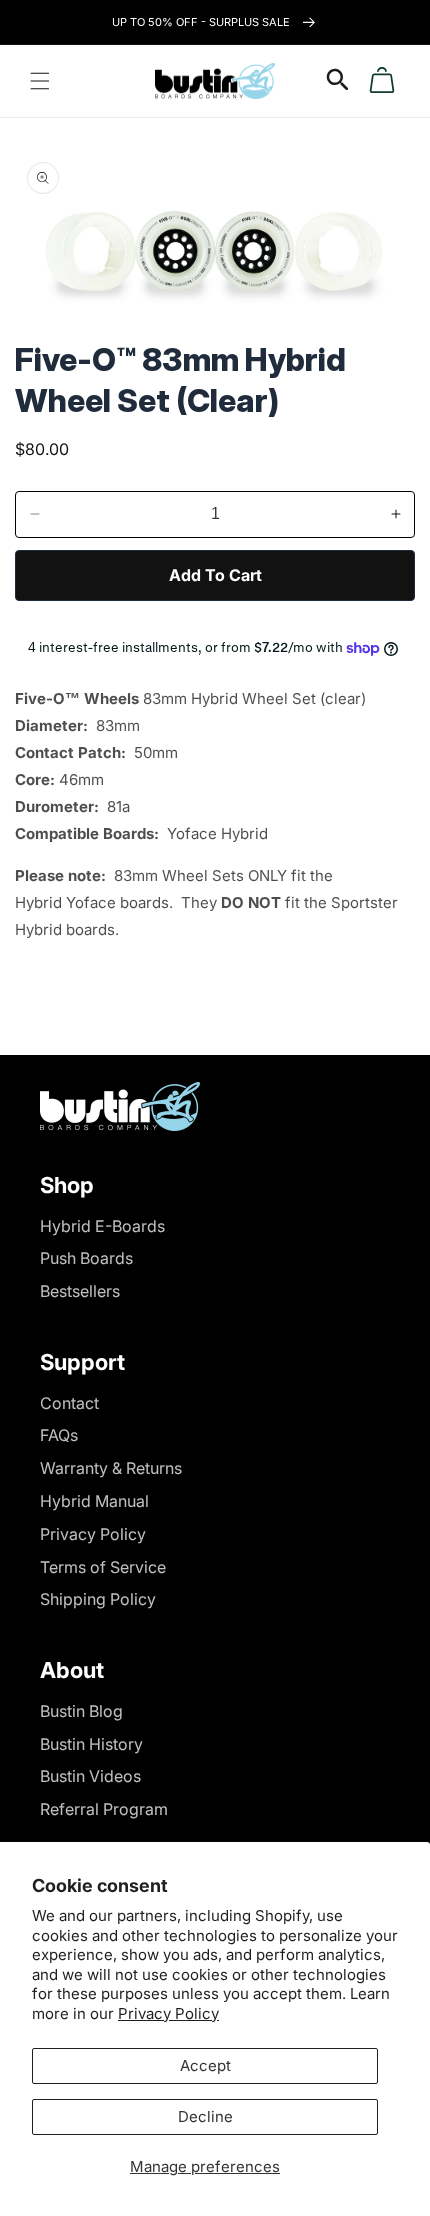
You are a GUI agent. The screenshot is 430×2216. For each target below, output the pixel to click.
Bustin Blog (81, 1711)
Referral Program (104, 1809)
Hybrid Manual (94, 1501)
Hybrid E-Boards (102, 1226)
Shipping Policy (98, 1599)
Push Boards (86, 1258)
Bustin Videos (90, 1776)
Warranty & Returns (111, 1468)
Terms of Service (103, 1567)
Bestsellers (80, 1291)
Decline (205, 2116)
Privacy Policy (168, 2013)
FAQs (59, 1435)
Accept (205, 2065)
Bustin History (91, 1744)
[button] (40, 81)
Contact (69, 1403)
